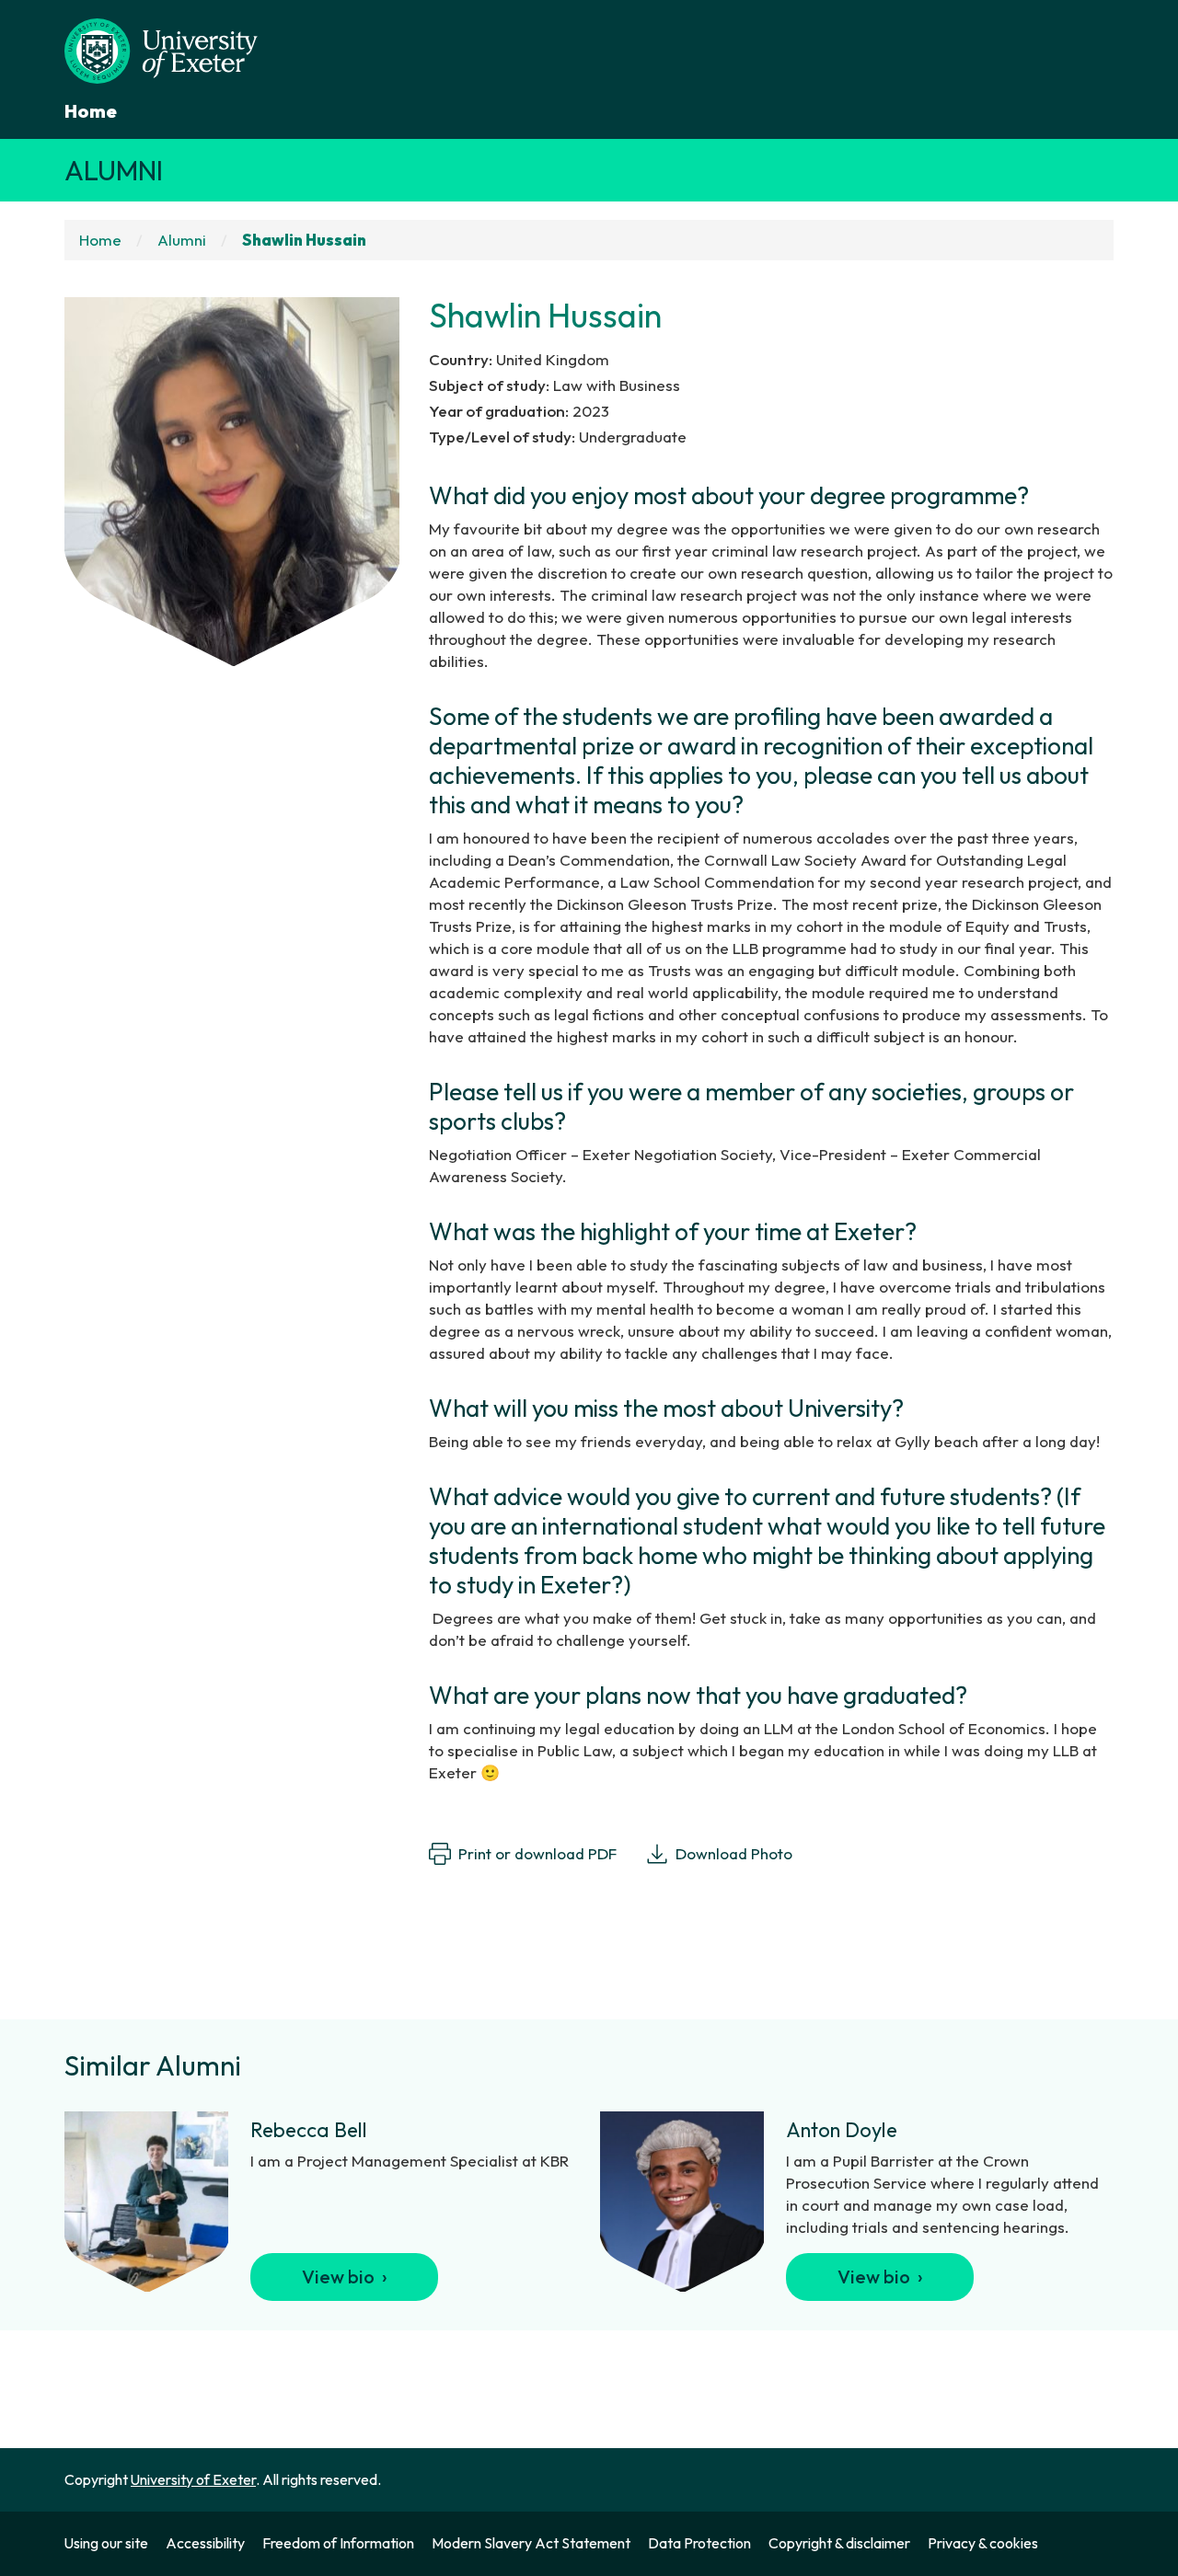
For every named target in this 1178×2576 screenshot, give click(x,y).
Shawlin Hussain (304, 240)
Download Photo (734, 1853)
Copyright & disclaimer (839, 2543)
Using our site (106, 2543)
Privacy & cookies (983, 2543)
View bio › (345, 2277)
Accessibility (205, 2543)
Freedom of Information (338, 2543)
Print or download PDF (537, 1853)
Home (91, 111)
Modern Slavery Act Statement (531, 2543)
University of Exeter (193, 2479)
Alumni (114, 170)
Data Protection (699, 2543)
